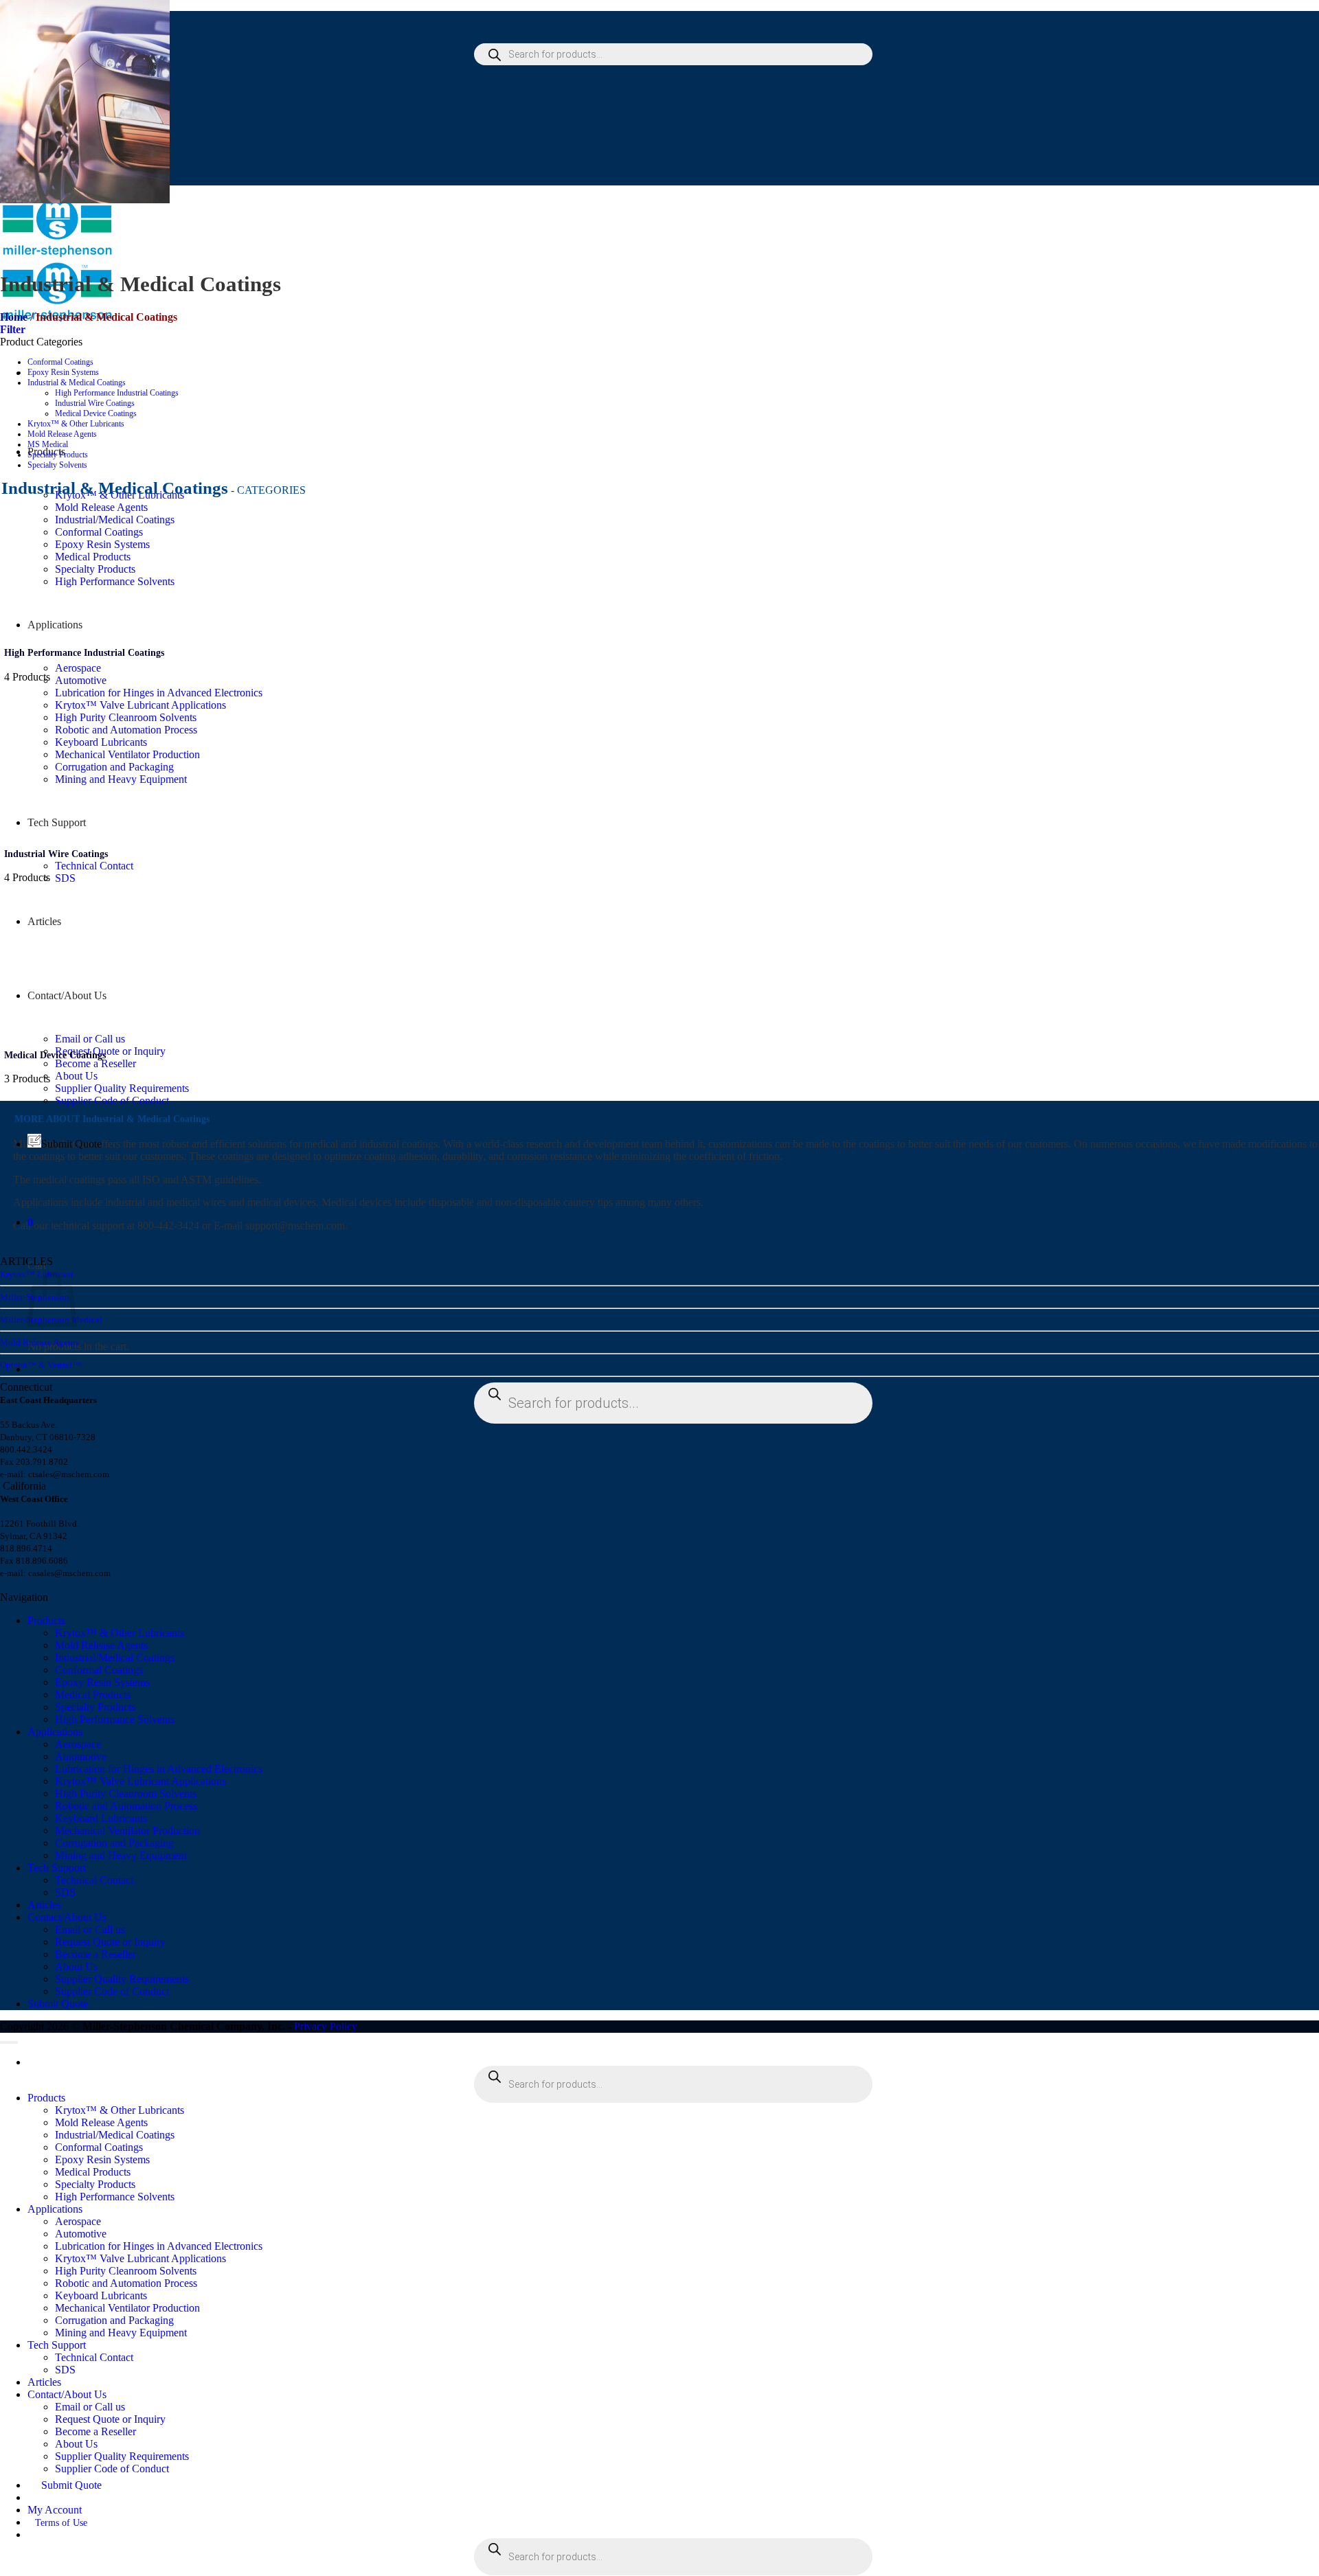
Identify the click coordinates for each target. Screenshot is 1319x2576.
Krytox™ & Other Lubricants (76, 424)
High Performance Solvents (115, 581)
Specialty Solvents (57, 465)
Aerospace (78, 668)
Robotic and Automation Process (126, 730)
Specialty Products (95, 569)
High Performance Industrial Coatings (117, 393)
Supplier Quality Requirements (122, 1088)
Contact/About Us (67, 995)
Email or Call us (90, 1039)
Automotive (81, 680)
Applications (55, 625)
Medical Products (93, 557)
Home (14, 317)
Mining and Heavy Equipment (121, 779)
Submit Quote (71, 1144)
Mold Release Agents (101, 507)
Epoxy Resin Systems (102, 544)
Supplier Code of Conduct (112, 1101)
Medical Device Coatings (96, 413)
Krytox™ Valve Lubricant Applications (140, 705)
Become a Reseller (95, 1063)
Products (46, 1620)
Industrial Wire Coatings (95, 403)
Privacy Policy (326, 2026)
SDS (65, 878)
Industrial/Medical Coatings (115, 520)
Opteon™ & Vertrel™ (41, 1365)
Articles (44, 921)
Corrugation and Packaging (114, 767)
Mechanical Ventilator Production (127, 754)
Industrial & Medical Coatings (77, 383)
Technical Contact (94, 866)
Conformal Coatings (99, 532)
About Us (76, 1076)
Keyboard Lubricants (101, 742)
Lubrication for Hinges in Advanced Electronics (159, 693)
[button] (30, 1222)
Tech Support (57, 822)
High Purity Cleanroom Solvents (126, 717)
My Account (55, 2510)
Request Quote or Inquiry (110, 1051)
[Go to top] (9, 2042)
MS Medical (48, 444)
